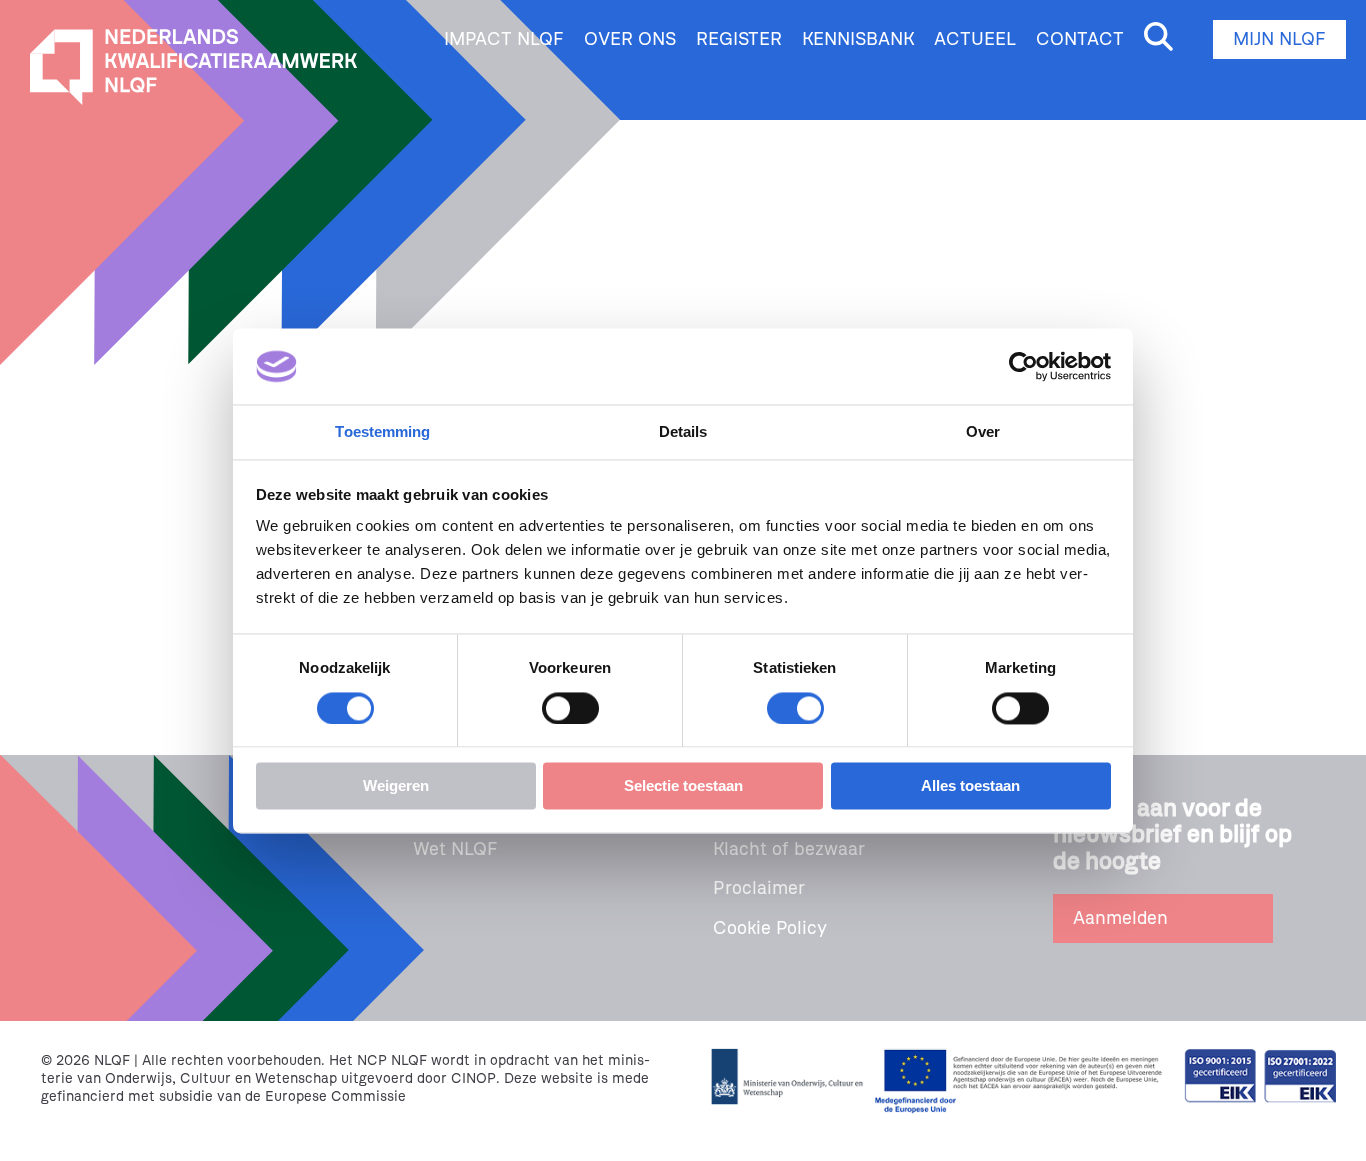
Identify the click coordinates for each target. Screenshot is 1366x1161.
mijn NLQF (1279, 39)
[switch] (570, 708)
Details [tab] (683, 432)
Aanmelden (1120, 918)
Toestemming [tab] (382, 432)
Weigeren (396, 786)
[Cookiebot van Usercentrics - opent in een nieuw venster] (1023, 366)
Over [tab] (983, 432)
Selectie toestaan (683, 786)
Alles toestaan (970, 786)
